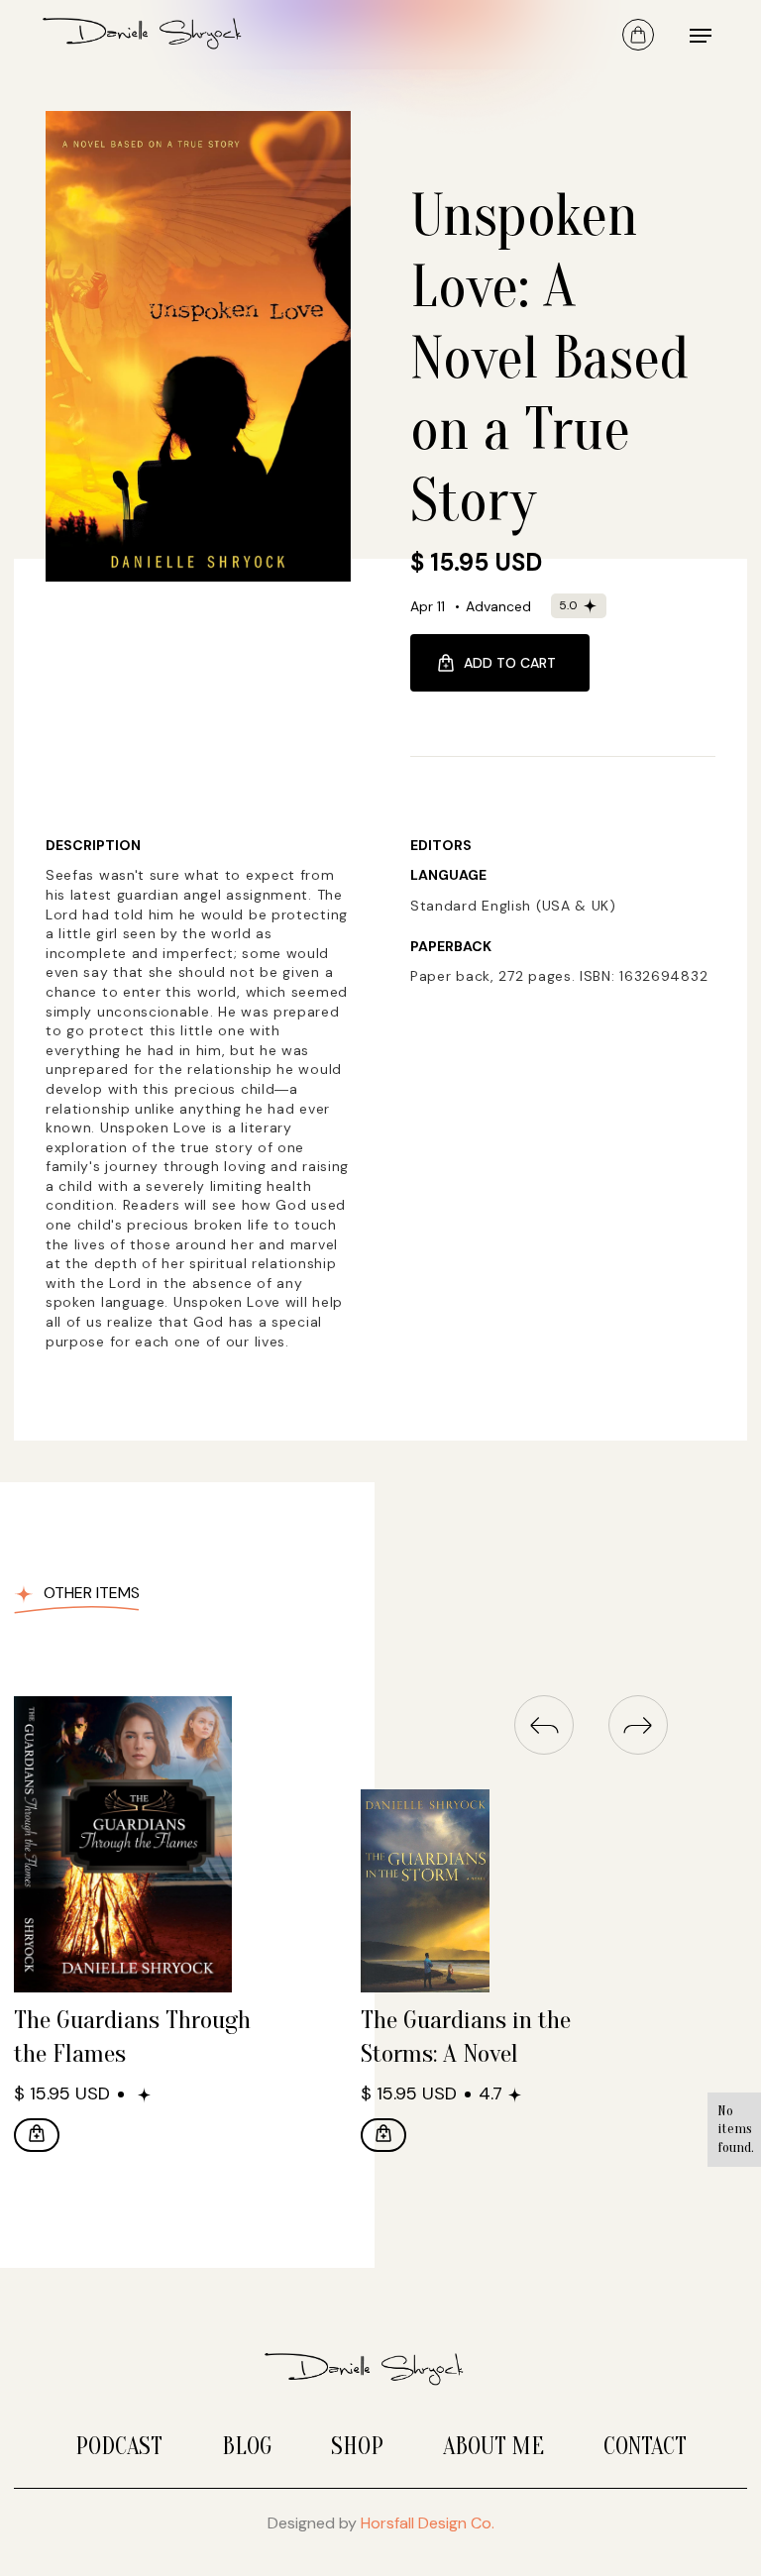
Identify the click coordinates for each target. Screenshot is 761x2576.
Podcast (119, 2447)
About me (493, 2447)
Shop (357, 2447)
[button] (638, 35)
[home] (159, 35)
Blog (247, 2447)
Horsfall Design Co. (428, 2523)
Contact (645, 2447)
